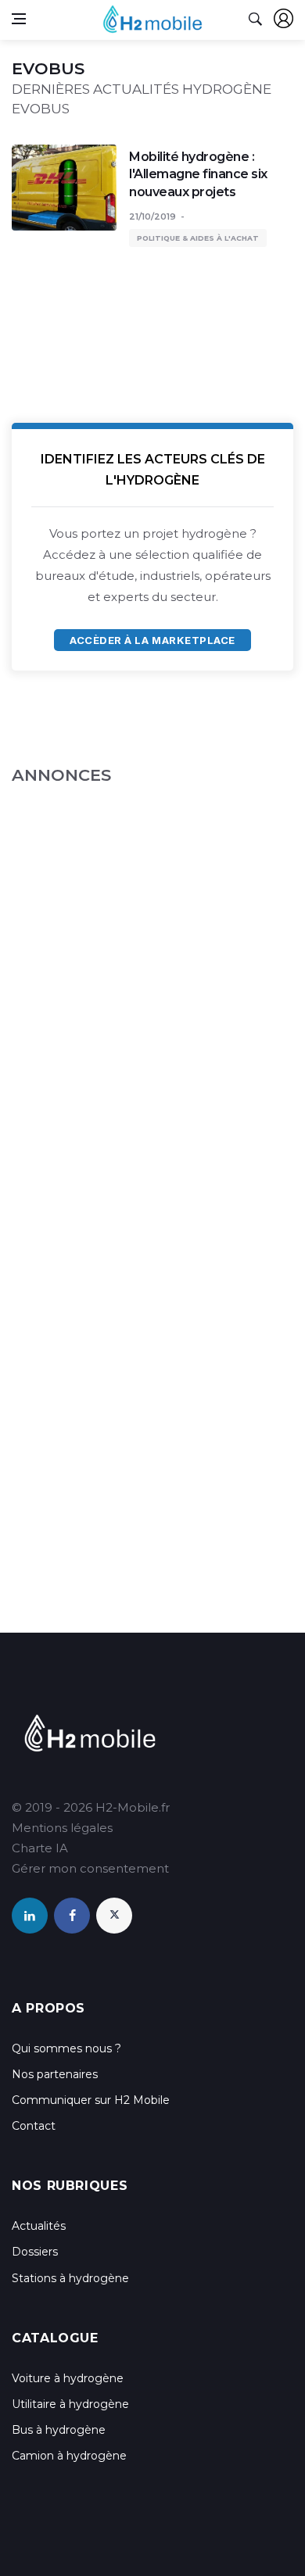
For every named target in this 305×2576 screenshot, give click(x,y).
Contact (34, 2126)
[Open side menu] (19, 19)
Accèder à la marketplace (152, 640)
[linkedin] (30, 1916)
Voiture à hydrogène (68, 2378)
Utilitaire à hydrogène (70, 2404)
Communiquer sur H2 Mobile (91, 2100)
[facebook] (72, 1916)
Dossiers (35, 2252)
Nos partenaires (55, 2074)
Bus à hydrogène (59, 2430)
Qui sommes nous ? (66, 2048)
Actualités (39, 2226)
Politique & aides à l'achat (198, 238)
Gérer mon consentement (90, 1868)
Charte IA (40, 1848)
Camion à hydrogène (69, 2456)
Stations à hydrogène (70, 2278)
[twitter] (114, 1916)
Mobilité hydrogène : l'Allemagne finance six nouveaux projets (198, 174)
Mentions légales (62, 1828)
